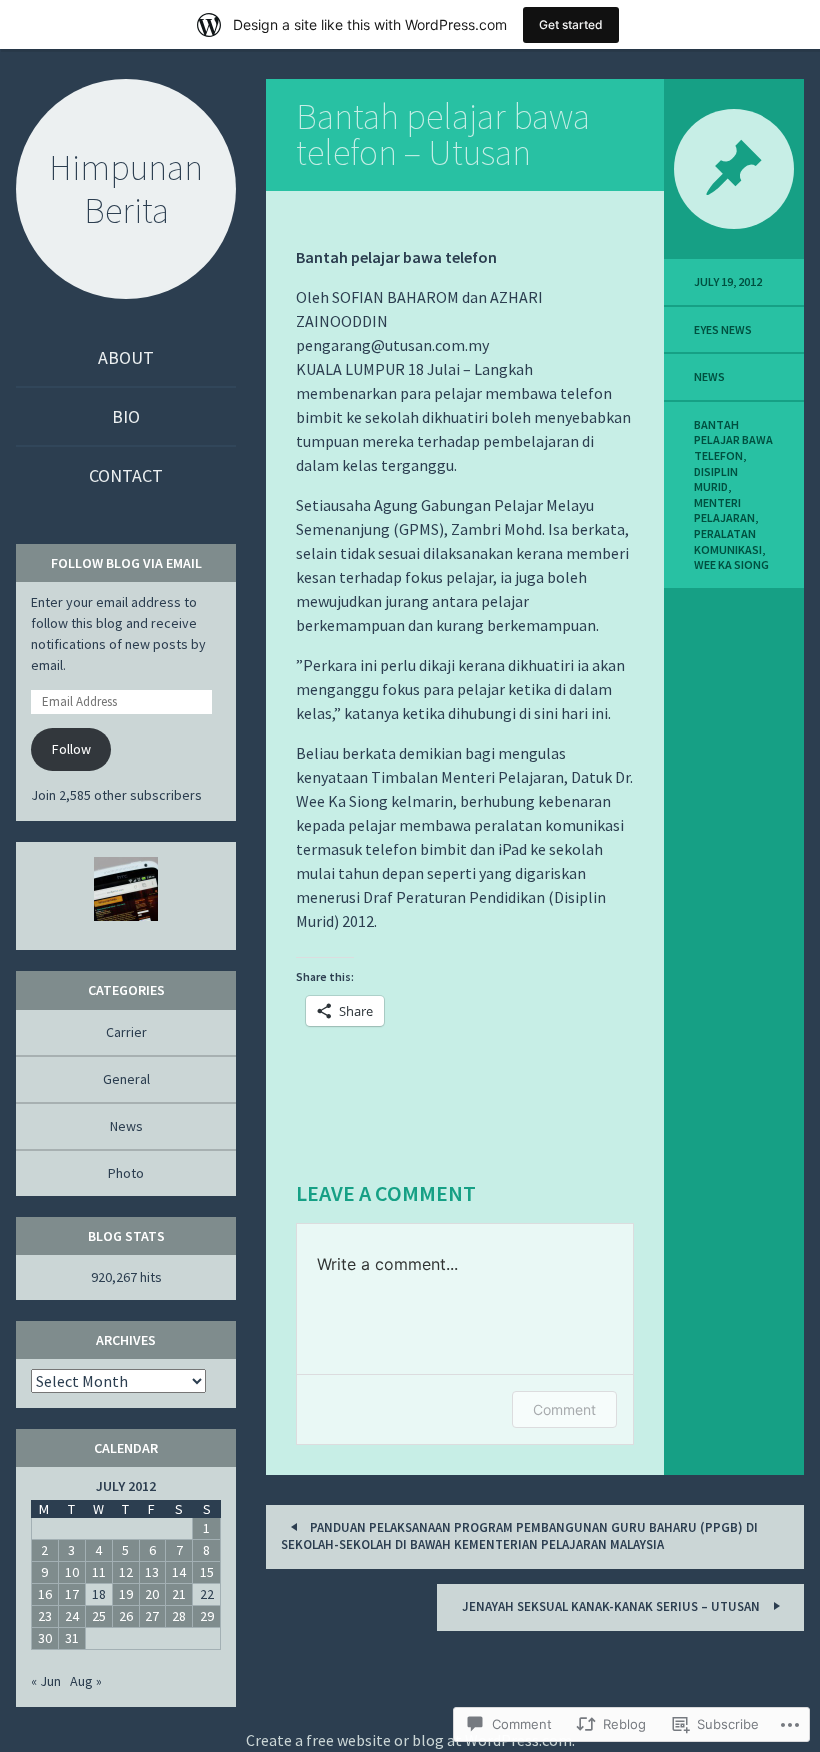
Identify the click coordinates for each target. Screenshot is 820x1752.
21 (179, 1594)
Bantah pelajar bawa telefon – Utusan (443, 134)
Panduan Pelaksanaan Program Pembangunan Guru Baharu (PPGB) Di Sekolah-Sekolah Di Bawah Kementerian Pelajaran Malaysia (519, 1536)
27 (152, 1616)
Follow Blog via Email (126, 563)
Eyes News (723, 329)
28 (179, 1616)
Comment (564, 1409)
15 (207, 1572)
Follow (71, 749)
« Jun (46, 1681)
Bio (126, 416)
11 (99, 1572)
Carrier (126, 1032)
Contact (126, 475)
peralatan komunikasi (728, 541)
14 (179, 1572)
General (126, 1079)
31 (72, 1638)
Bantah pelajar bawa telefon (733, 440)
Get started (571, 24)
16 (45, 1594)
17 (72, 1594)
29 (207, 1616)
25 (99, 1616)
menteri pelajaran (724, 510)
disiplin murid (716, 479)
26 (126, 1616)
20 (152, 1594)
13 (152, 1572)
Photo (126, 1173)
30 (45, 1638)
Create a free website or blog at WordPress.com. (410, 1740)
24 (72, 1616)
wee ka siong (731, 564)
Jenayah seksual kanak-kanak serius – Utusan (612, 1606)
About (126, 357)
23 (45, 1616)
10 (72, 1572)
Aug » (86, 1681)
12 (126, 1572)
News (709, 376)
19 (126, 1594)
